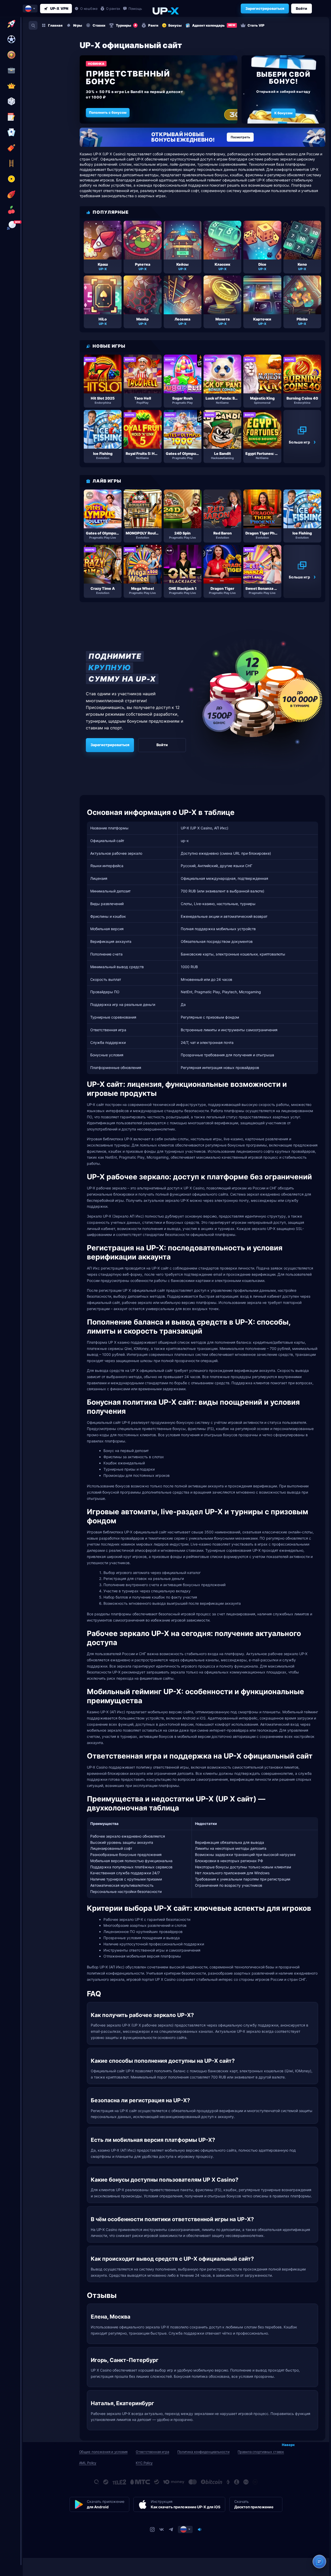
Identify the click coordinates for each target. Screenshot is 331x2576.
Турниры (126, 25)
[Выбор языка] (30, 9)
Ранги (153, 25)
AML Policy (88, 2463)
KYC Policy (144, 2463)
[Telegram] (171, 2529)
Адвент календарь (214, 25)
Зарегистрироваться (265, 8)
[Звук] (200, 2529)
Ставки (99, 25)
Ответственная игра (152, 2452)
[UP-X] (165, 11)
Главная (55, 25)
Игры (78, 25)
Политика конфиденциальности (204, 2452)
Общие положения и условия (103, 2452)
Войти (302, 8)
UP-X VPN (59, 8)
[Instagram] (152, 2529)
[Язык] (185, 2529)
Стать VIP (256, 25)
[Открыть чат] (319, 2562)
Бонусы (175, 25)
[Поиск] (33, 25)
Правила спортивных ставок (261, 2452)
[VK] (162, 2529)
